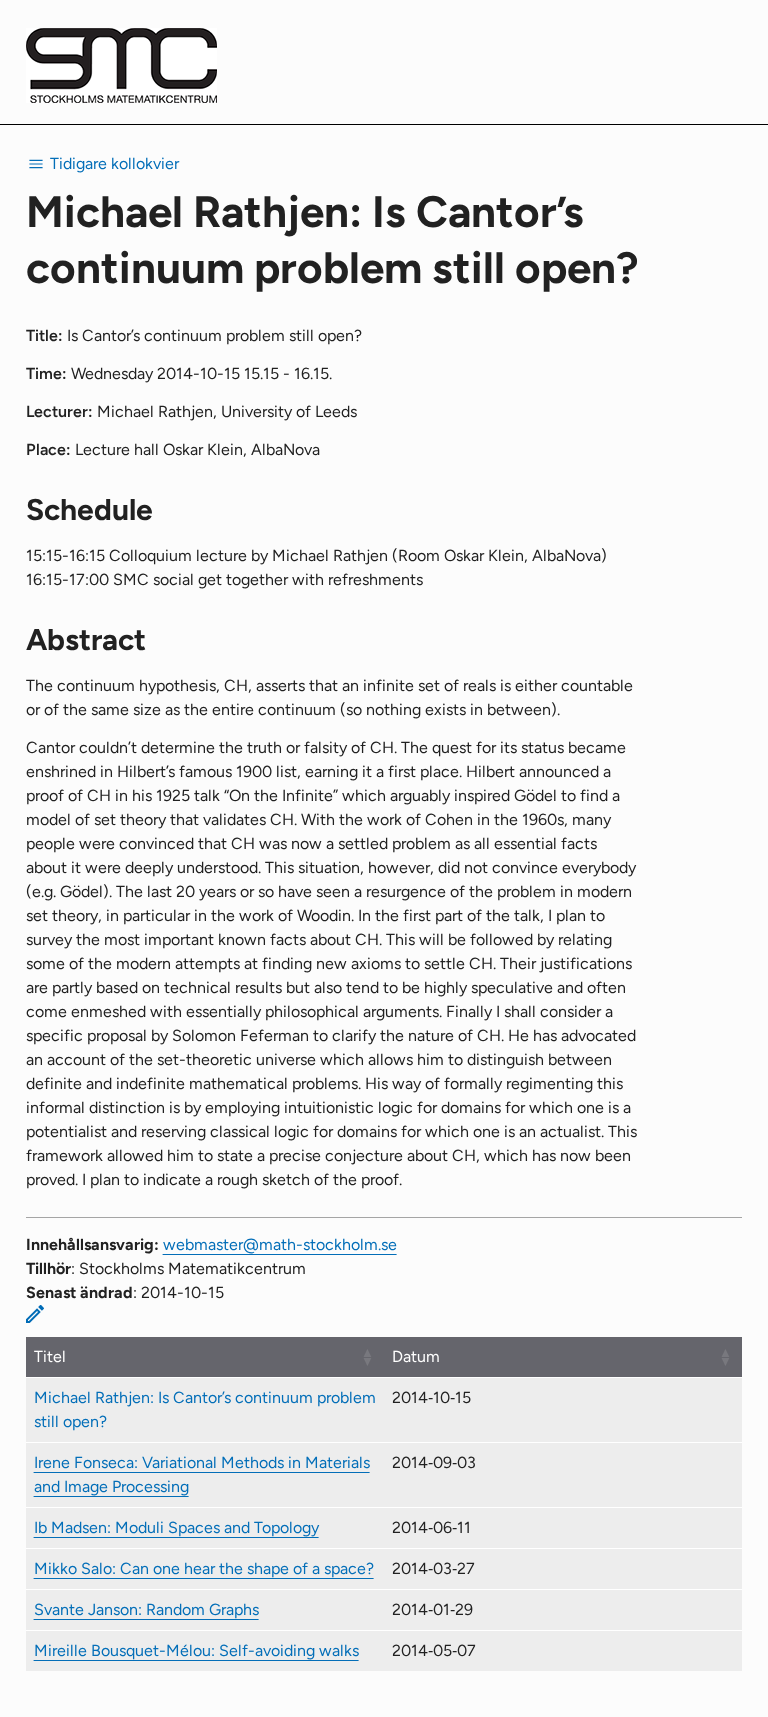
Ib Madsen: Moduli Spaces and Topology (176, 1527)
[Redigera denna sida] (35, 1314)
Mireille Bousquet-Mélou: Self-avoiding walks (196, 1650)
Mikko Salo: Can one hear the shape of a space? (204, 1568)
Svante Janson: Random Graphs (146, 1609)
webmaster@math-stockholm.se (280, 1244)
